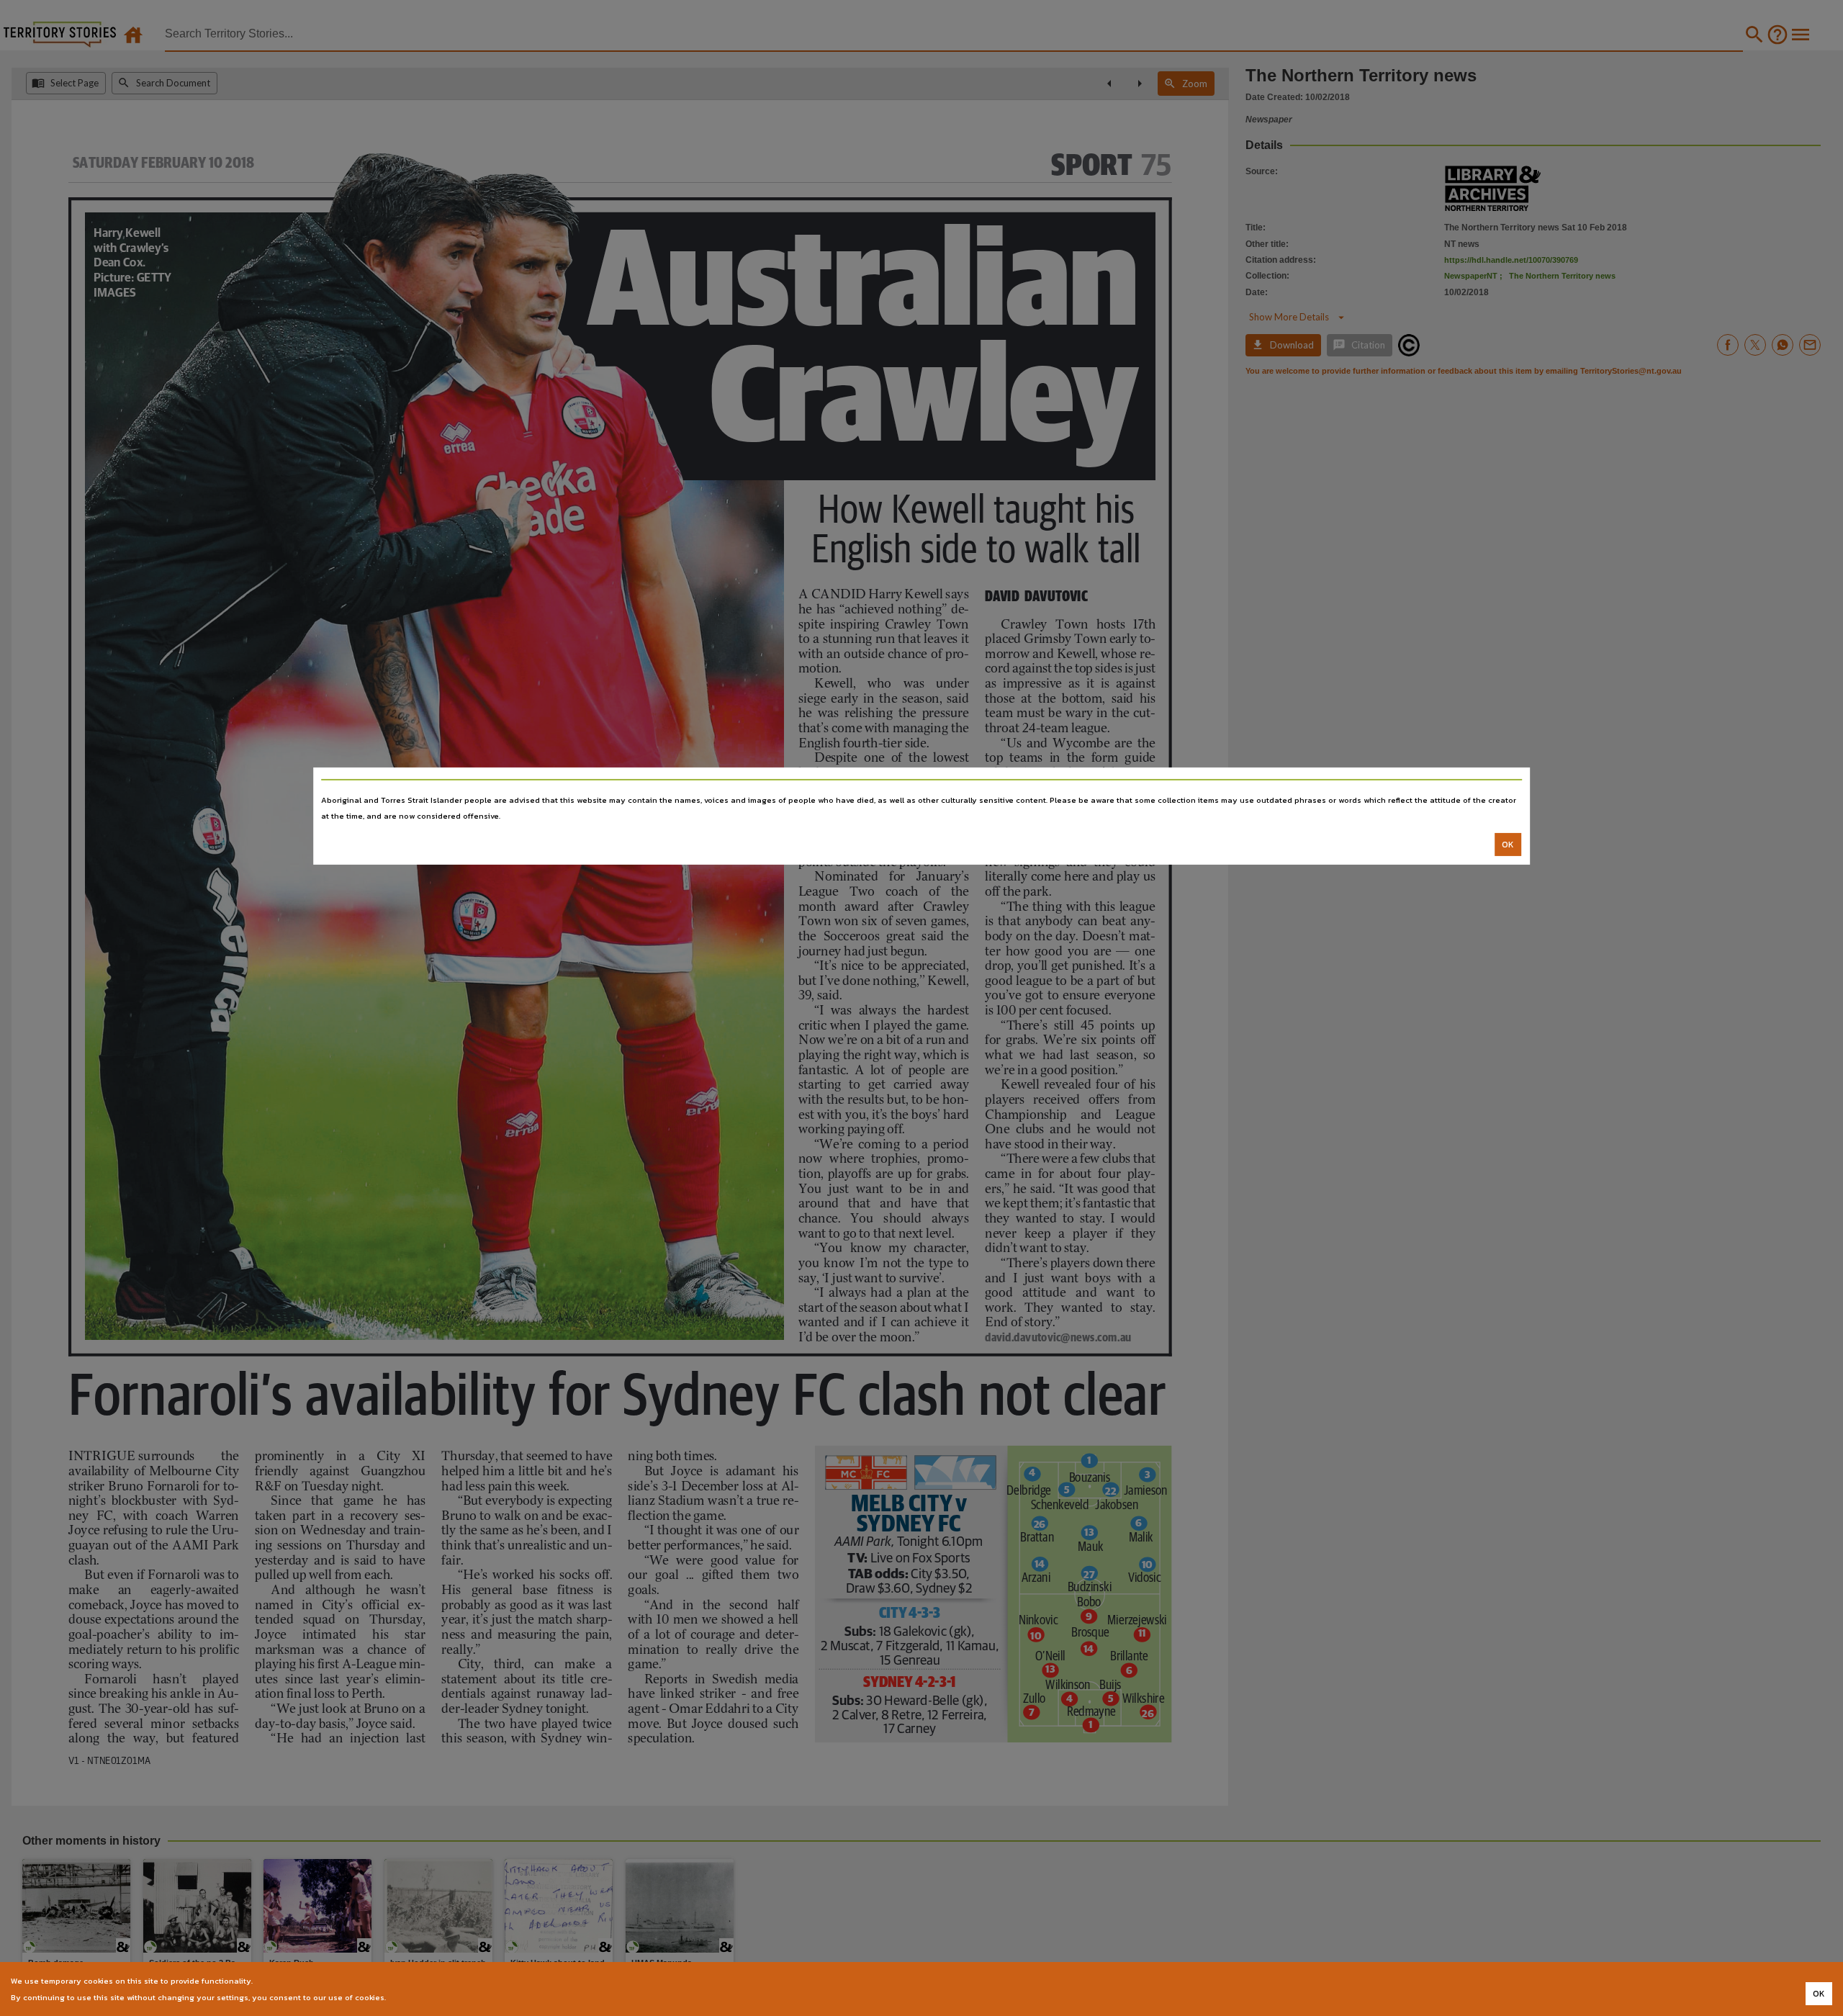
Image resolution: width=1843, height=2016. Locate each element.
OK (1508, 845)
